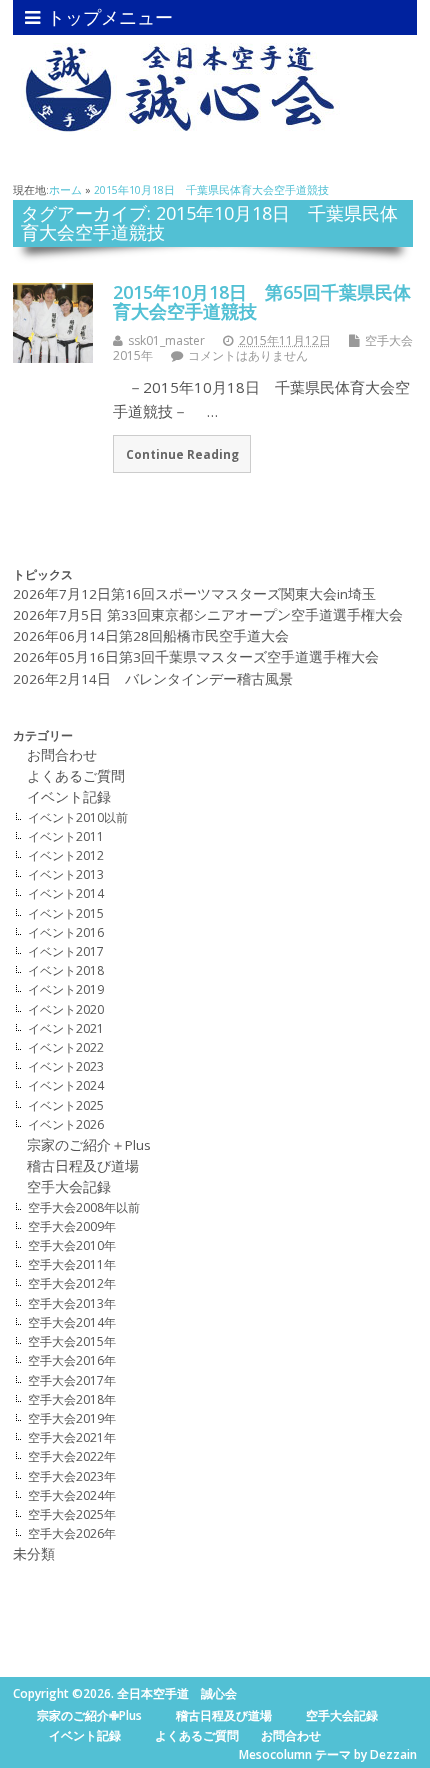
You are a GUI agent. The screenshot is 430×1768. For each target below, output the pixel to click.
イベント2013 (66, 874)
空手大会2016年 (72, 1360)
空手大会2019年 (72, 1418)
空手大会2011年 (72, 1264)
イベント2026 (66, 1124)
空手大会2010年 (72, 1245)
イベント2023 (66, 1066)
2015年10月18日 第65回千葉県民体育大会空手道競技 (262, 302)
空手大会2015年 (72, 1341)
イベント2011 (66, 836)
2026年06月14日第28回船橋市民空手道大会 (151, 636)
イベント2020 (66, 1009)
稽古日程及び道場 (76, 1166)
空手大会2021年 (72, 1437)
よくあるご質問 (76, 776)
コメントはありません (248, 355)
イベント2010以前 (78, 817)
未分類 (34, 1554)
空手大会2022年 (72, 1456)
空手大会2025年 (72, 1514)
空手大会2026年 (72, 1533)
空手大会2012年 (72, 1283)
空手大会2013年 (72, 1303)
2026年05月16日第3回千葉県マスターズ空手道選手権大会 (196, 657)
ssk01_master (166, 340)
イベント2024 (66, 1085)
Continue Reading (182, 454)
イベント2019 (66, 989)
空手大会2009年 (72, 1226)
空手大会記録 (69, 1187)
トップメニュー (110, 17)
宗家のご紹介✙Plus (89, 1715)
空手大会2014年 (72, 1322)
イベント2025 (66, 1105)
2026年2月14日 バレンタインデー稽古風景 (153, 679)
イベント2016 (66, 932)
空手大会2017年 (72, 1380)
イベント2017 (66, 951)
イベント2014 (66, 893)
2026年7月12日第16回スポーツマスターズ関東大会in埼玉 (194, 594)
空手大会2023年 (72, 1476)
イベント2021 (66, 1028)
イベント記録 (76, 797)
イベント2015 (66, 913)
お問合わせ (55, 755)
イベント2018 (66, 970)
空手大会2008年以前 (84, 1207)
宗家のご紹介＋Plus (89, 1145)
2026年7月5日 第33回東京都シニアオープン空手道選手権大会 (208, 615)
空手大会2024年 (72, 1495)
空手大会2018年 (72, 1399)
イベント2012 (66, 855)
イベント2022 (66, 1047)
